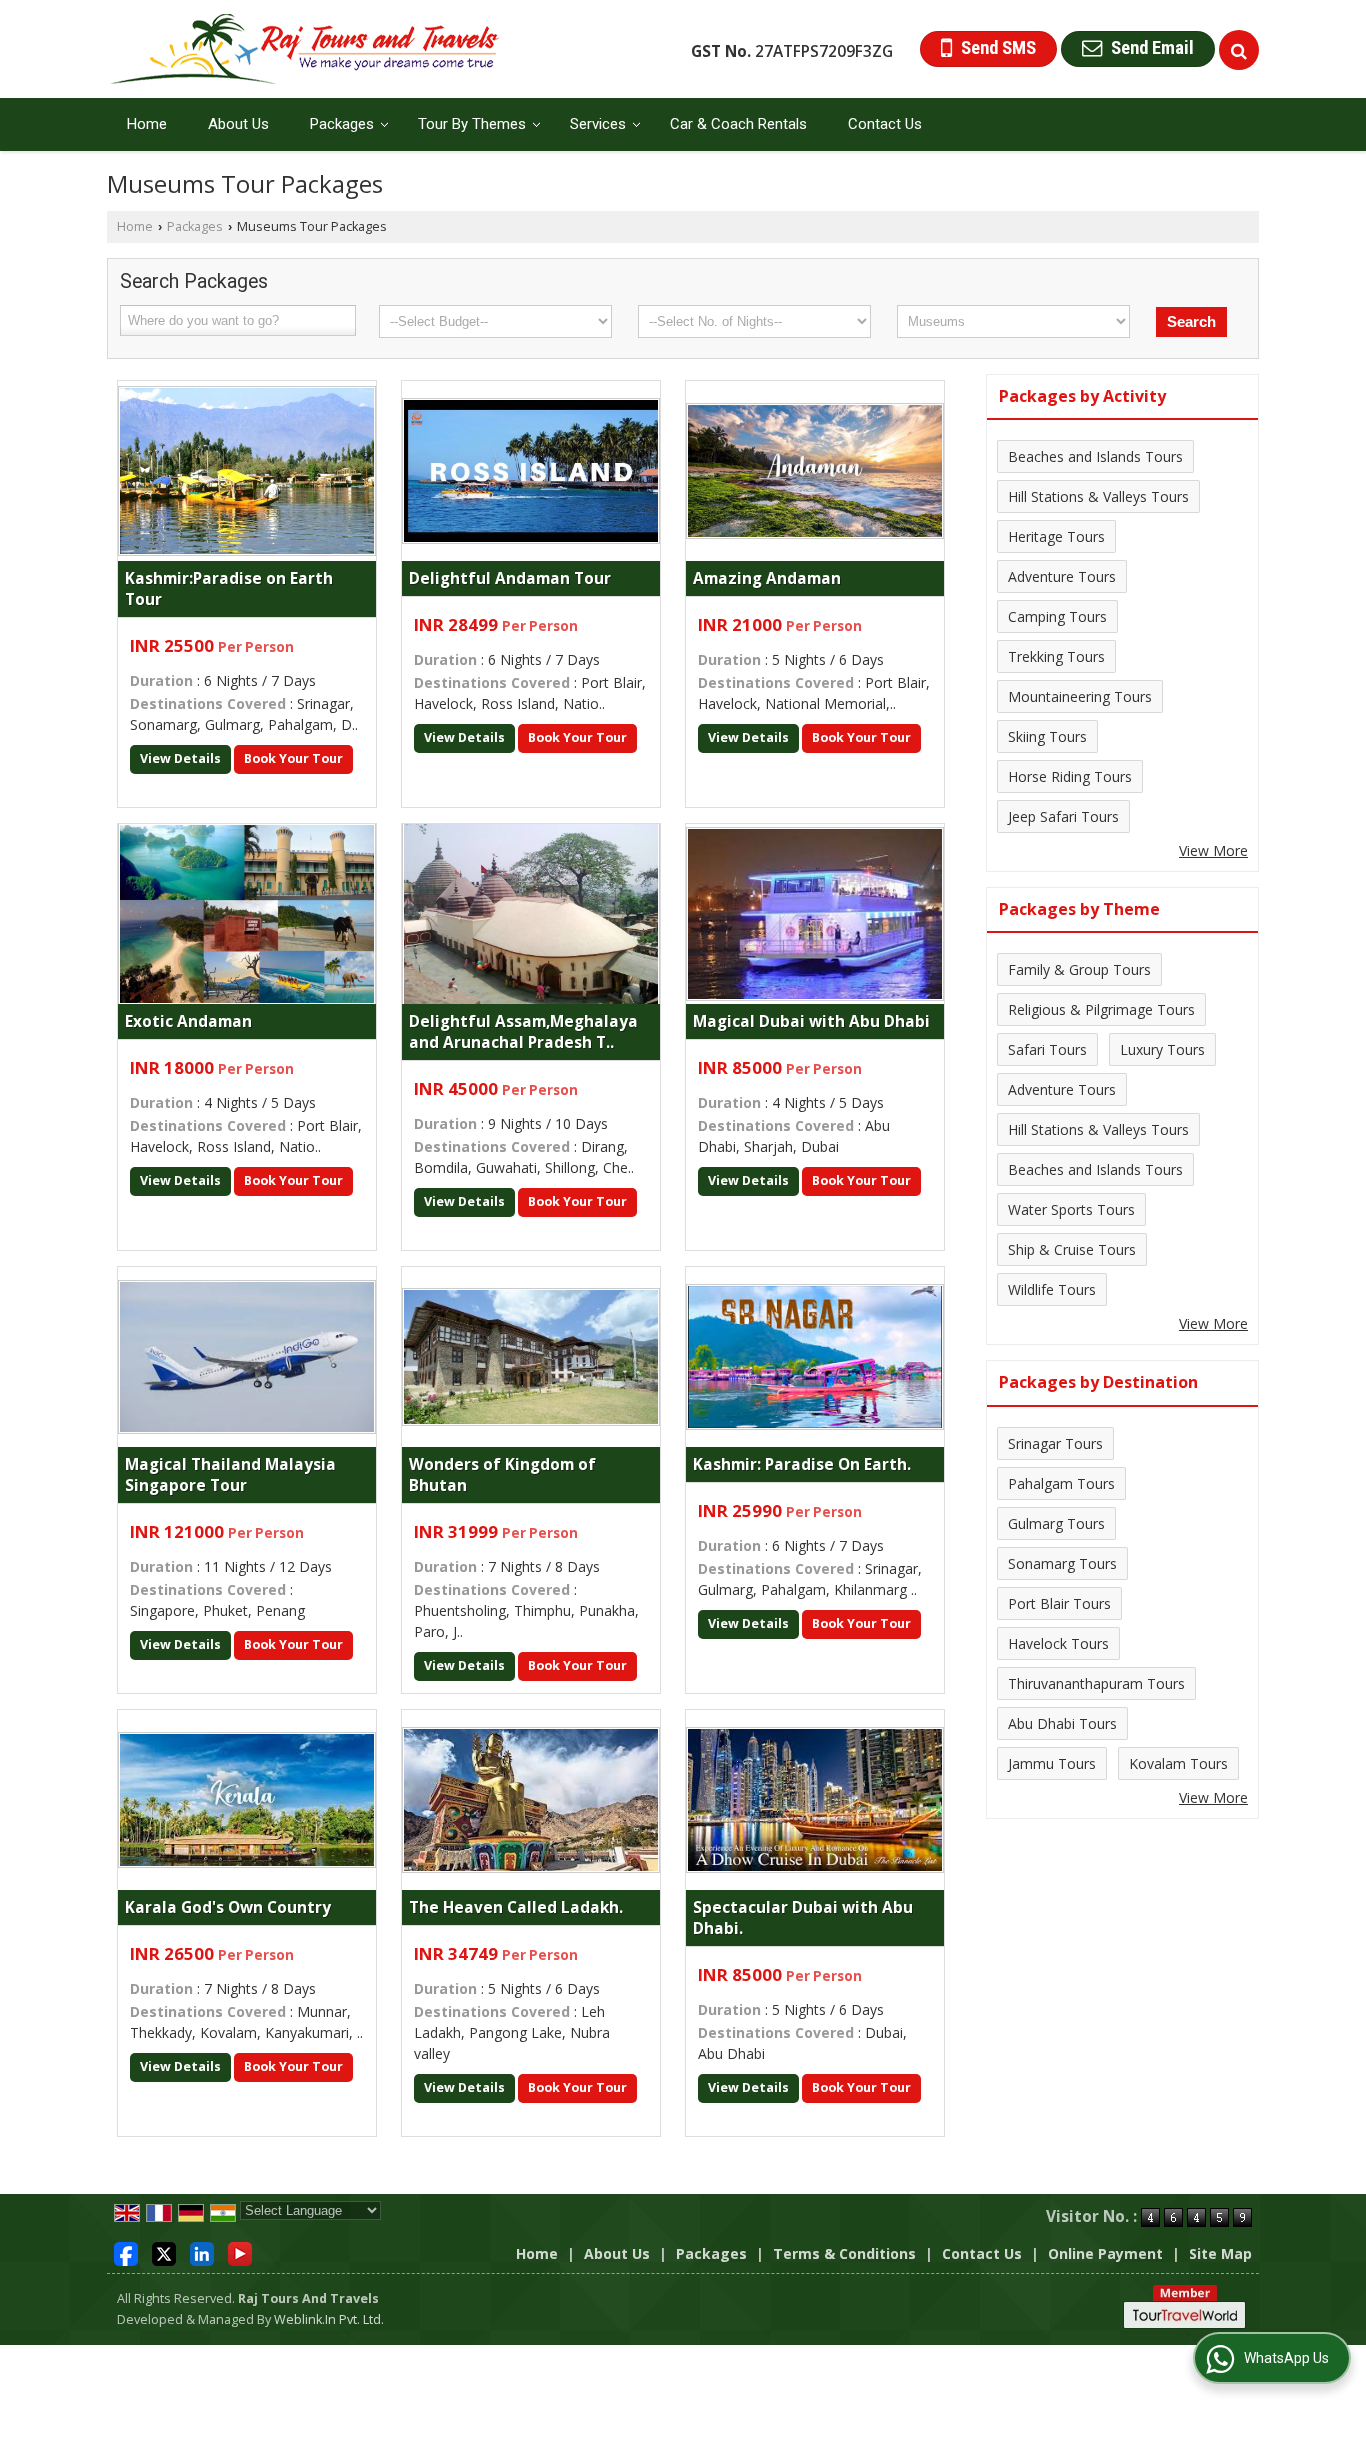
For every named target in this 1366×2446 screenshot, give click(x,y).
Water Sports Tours (1071, 1209)
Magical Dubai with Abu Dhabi (811, 1021)
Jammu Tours (1052, 1763)
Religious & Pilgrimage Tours (1101, 1009)
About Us (238, 124)
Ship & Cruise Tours (1072, 1249)
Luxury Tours (1162, 1049)
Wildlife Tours (1052, 1289)
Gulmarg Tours (1056, 1523)
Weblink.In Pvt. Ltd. (329, 2319)
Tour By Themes (472, 124)
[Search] (1239, 50)
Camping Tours (1057, 616)
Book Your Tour (293, 758)
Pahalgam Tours (1061, 1483)
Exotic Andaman (188, 1021)
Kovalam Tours (1178, 1763)
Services (598, 124)
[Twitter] (164, 2251)
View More (1213, 850)
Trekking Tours (1056, 656)
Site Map (1220, 2253)
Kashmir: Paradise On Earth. (802, 1464)
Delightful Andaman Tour (510, 578)
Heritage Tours (1056, 536)
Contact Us (885, 124)
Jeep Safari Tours (1063, 816)
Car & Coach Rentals (738, 124)
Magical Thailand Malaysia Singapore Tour (230, 1475)
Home (147, 124)
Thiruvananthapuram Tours (1096, 1683)
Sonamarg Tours (1062, 1563)
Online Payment (1105, 2253)
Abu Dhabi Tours (1062, 1723)
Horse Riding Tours (1070, 776)
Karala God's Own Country (228, 1907)
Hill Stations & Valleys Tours (1098, 496)
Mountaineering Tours (1080, 696)
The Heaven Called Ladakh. (516, 1907)
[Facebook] (126, 2251)
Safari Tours (1047, 1049)
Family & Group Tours (1079, 969)
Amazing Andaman (767, 578)
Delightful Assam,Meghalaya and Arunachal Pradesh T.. (523, 1032)
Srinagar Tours (1055, 1443)
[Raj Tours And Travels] (305, 49)
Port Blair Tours (1059, 1603)
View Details (180, 758)
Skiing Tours (1047, 736)
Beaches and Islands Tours (1095, 456)
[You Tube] (240, 2251)
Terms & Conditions (844, 2253)
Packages (342, 124)
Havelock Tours (1058, 1643)
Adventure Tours (1062, 576)
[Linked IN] (202, 2251)
